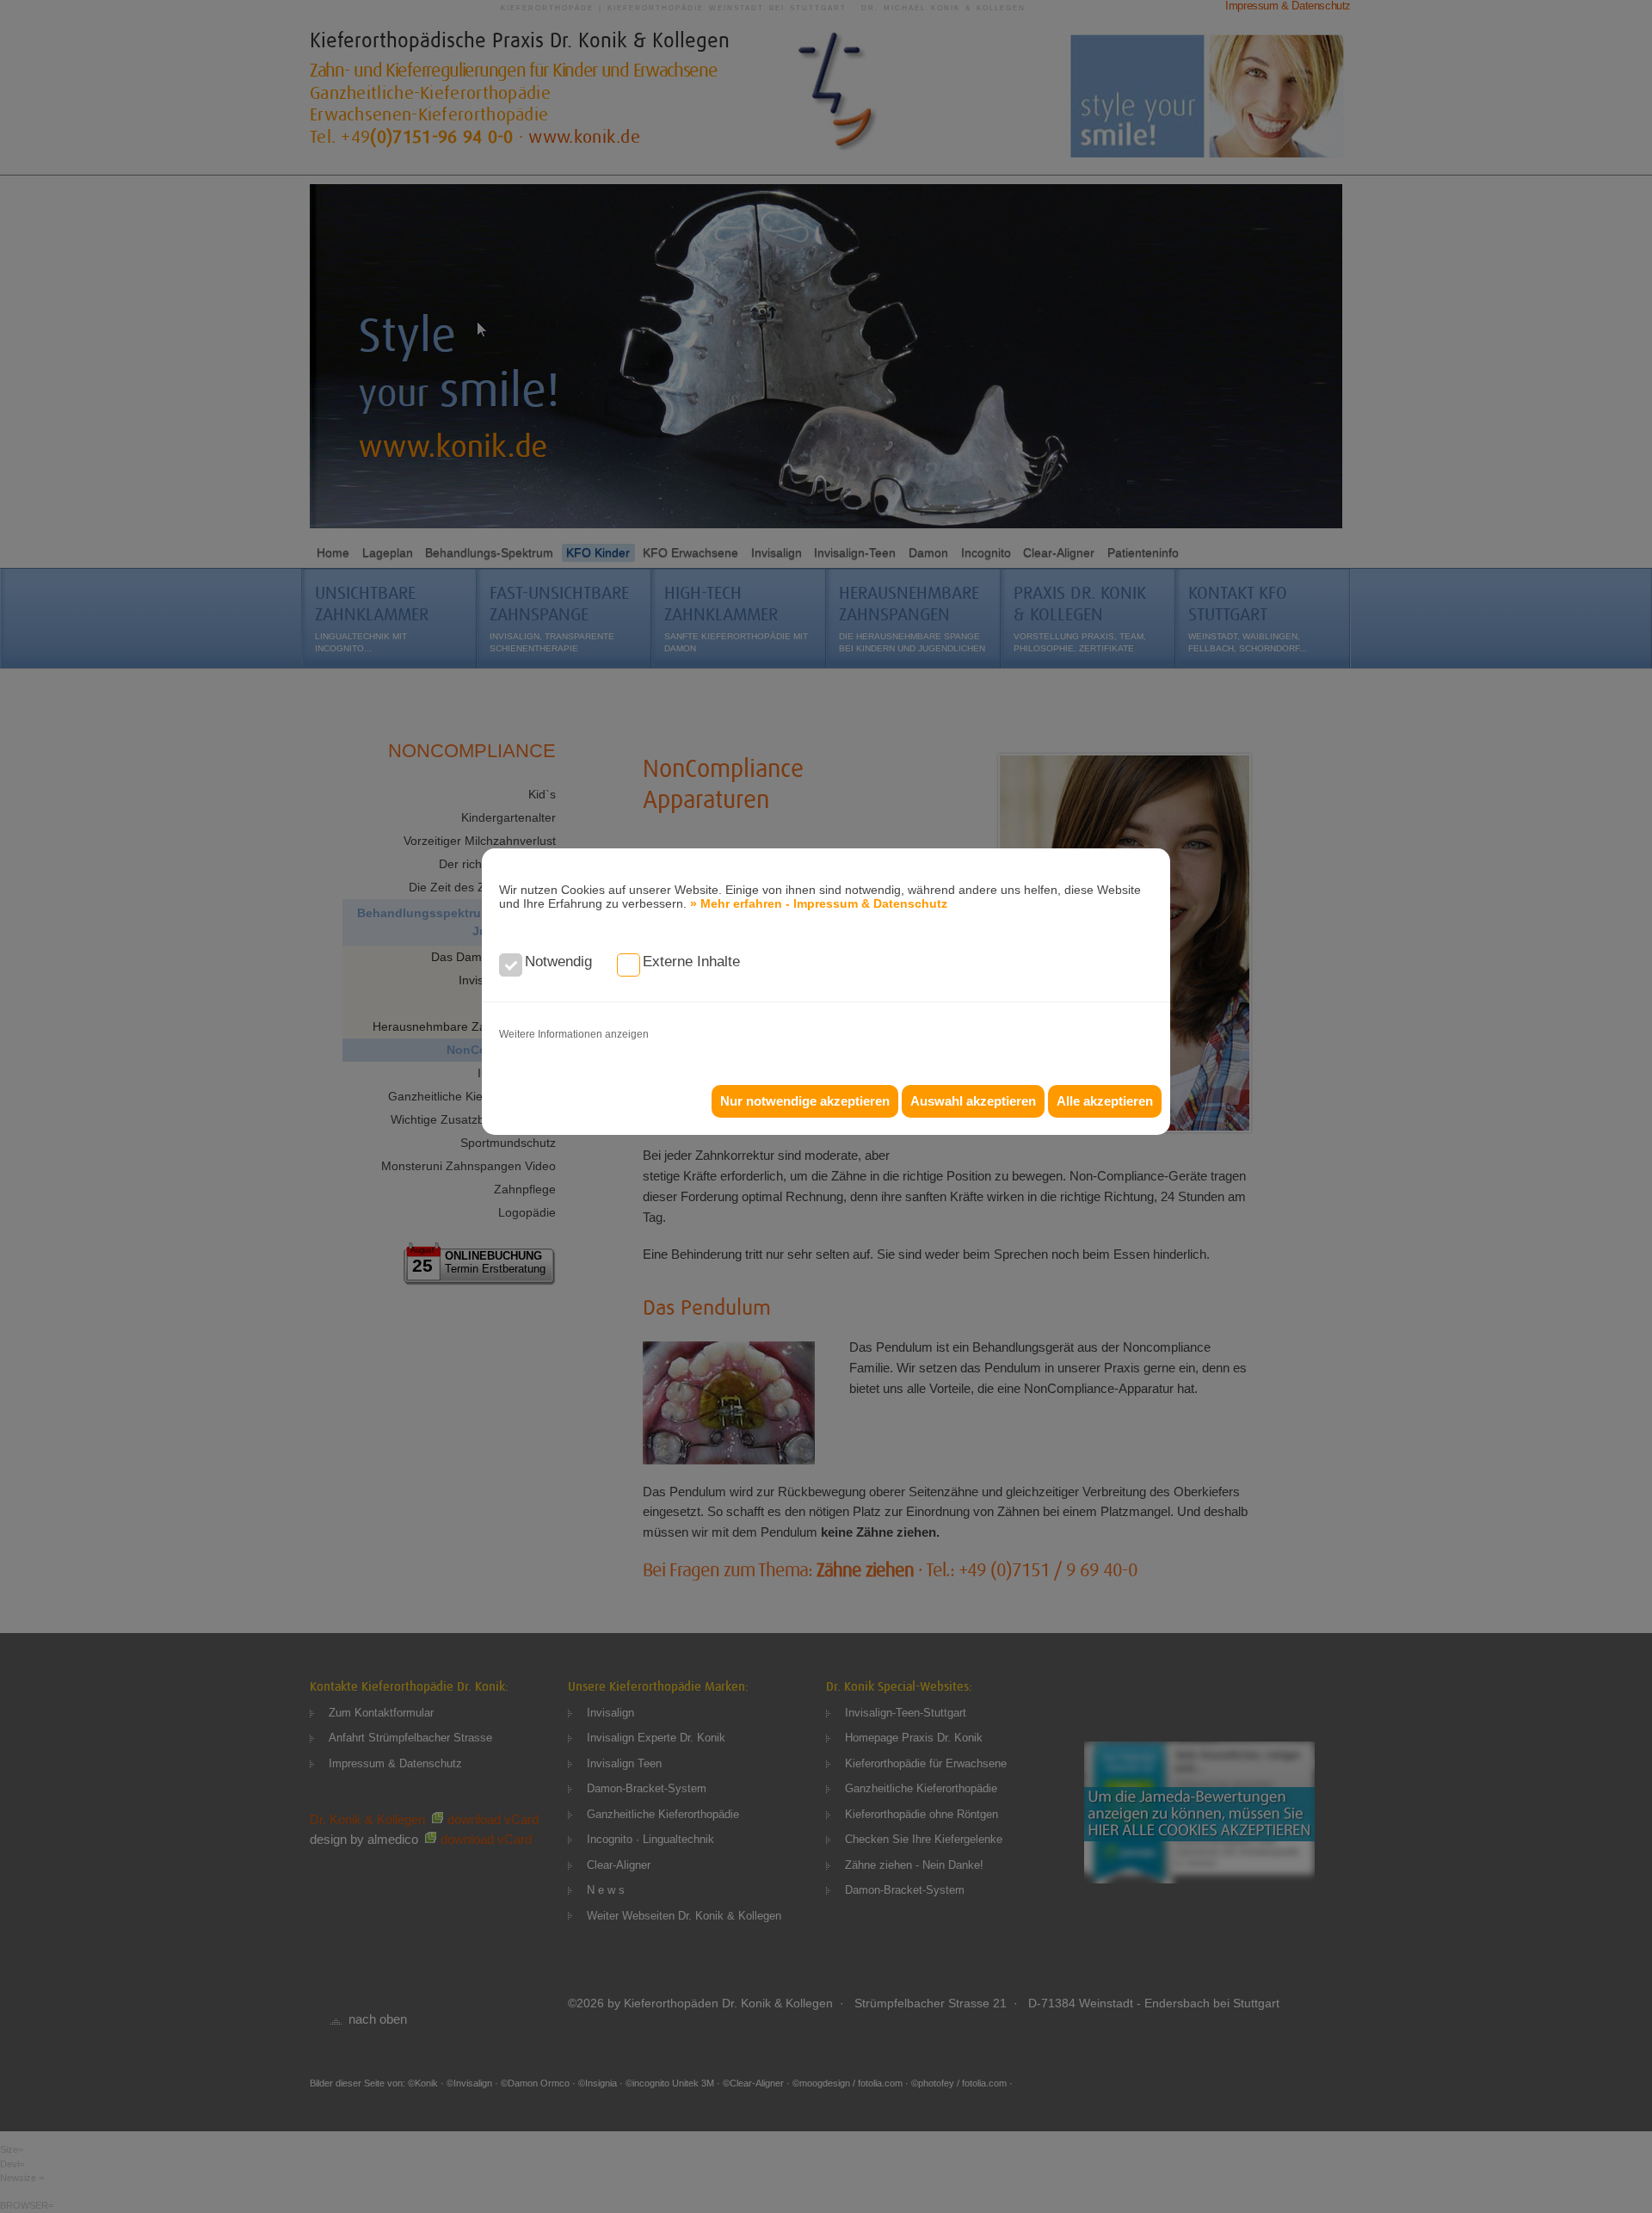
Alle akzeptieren (1105, 1101)
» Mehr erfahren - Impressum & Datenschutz (819, 903)
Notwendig (558, 962)
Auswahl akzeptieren (973, 1101)
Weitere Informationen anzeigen (574, 1034)
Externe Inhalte (691, 962)
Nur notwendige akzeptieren (805, 1101)
